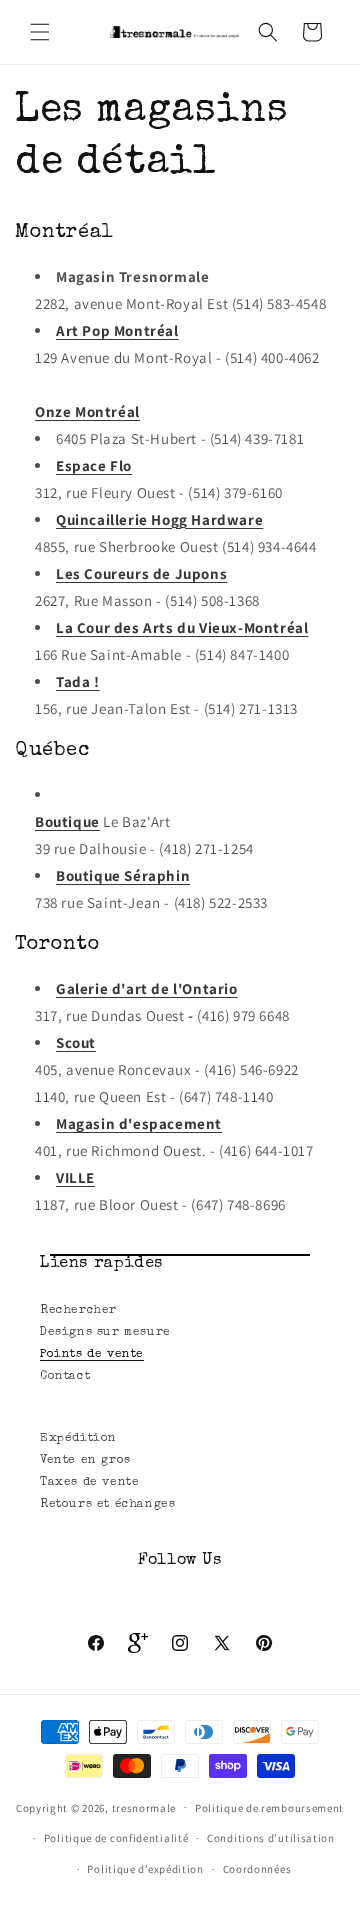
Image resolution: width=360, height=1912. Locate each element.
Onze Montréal (87, 411)
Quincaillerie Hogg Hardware (159, 519)
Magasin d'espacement (139, 1123)
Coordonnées (257, 1869)
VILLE (75, 1177)
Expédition (78, 1439)
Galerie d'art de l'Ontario (147, 988)
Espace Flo (94, 465)
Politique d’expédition (145, 1869)
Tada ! (78, 681)
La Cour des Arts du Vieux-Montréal (182, 627)
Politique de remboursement (269, 1808)
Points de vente (92, 1355)
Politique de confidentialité (116, 1838)
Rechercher (78, 1311)
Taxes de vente (89, 1483)
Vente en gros (85, 1461)
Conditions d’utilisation (271, 1838)
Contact (65, 1377)
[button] (40, 32)
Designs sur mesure (105, 1333)
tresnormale (144, 1807)
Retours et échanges (107, 1505)
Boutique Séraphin (123, 875)
